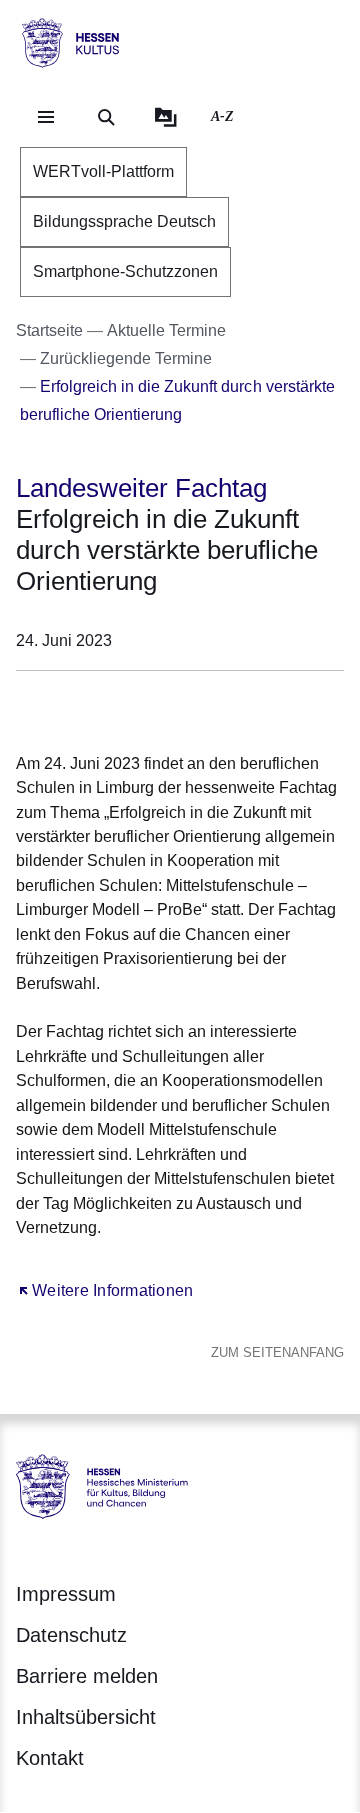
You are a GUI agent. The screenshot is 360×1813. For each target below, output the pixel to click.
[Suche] (106, 117)
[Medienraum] (166, 117)
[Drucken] (187, 707)
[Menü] (46, 117)
